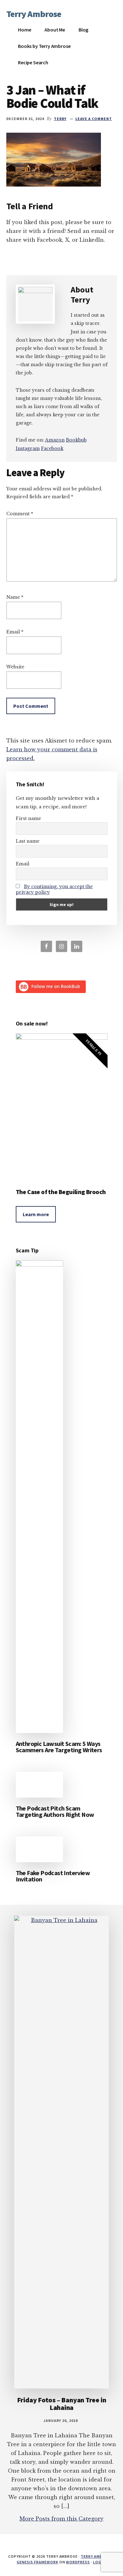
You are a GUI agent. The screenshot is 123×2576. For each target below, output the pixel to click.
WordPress (78, 2562)
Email (15, 632)
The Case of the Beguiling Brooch (61, 1192)
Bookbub (76, 440)
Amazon (55, 440)
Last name (28, 841)
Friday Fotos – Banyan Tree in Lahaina (62, 2404)
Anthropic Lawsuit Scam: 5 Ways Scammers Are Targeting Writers (59, 1747)
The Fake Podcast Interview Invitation (53, 1876)
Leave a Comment (94, 119)
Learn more (36, 1214)
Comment (20, 514)
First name (28, 818)
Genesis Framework (37, 2562)
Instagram (28, 448)
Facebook (52, 448)
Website (15, 667)
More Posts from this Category (61, 2519)
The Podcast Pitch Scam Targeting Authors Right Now (55, 1811)
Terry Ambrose (34, 14)
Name (15, 597)
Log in (100, 2562)
